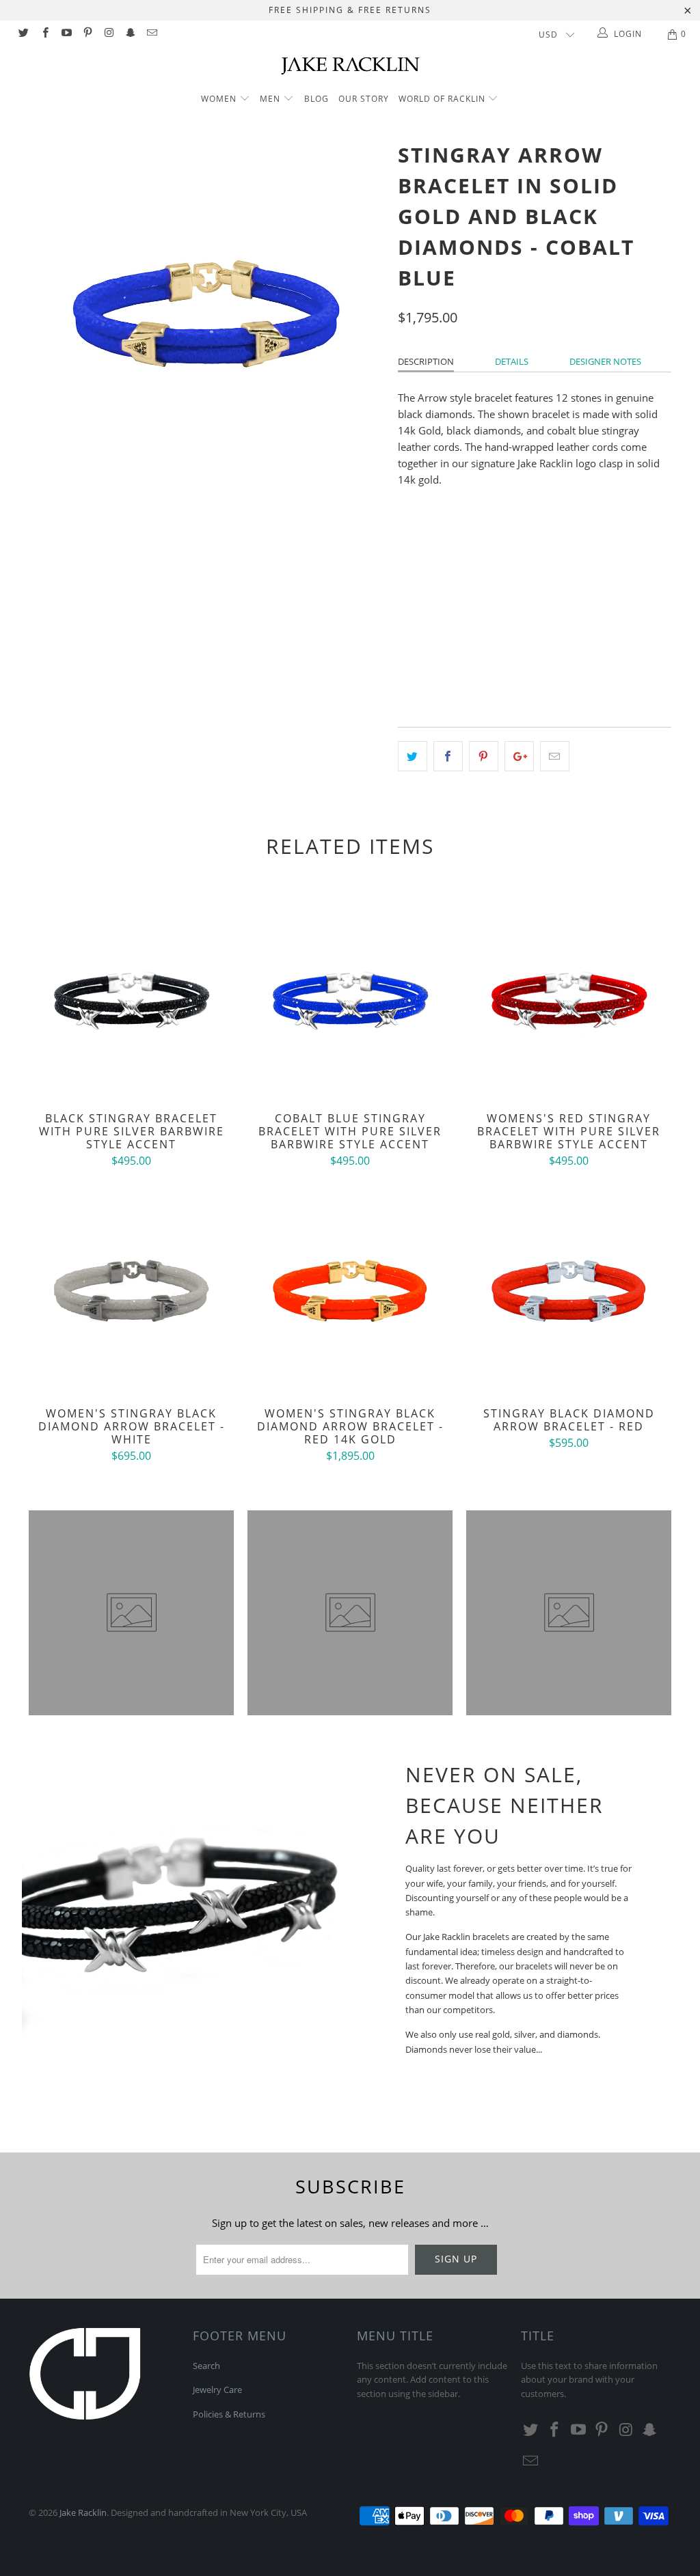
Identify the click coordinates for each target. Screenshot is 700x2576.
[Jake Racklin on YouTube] (66, 34)
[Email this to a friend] (555, 756)
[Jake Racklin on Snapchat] (130, 34)
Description (426, 361)
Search (206, 2366)
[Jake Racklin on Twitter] (23, 34)
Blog (317, 99)
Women (219, 99)
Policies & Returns (229, 2414)
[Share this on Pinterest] (484, 756)
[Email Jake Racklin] (151, 34)
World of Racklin (443, 99)
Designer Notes (605, 361)
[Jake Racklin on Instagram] (108, 34)
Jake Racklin (83, 2512)
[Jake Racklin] (350, 65)
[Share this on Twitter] (413, 756)
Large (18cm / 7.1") (447, 588)
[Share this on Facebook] (448, 756)
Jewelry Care (217, 2390)
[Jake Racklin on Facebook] (44, 34)
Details (512, 361)
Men (271, 99)
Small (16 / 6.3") (440, 554)
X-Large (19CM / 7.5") (554, 588)
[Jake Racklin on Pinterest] (87, 34)
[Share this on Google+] (519, 756)
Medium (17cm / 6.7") (542, 554)
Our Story (364, 99)
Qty (407, 626)
